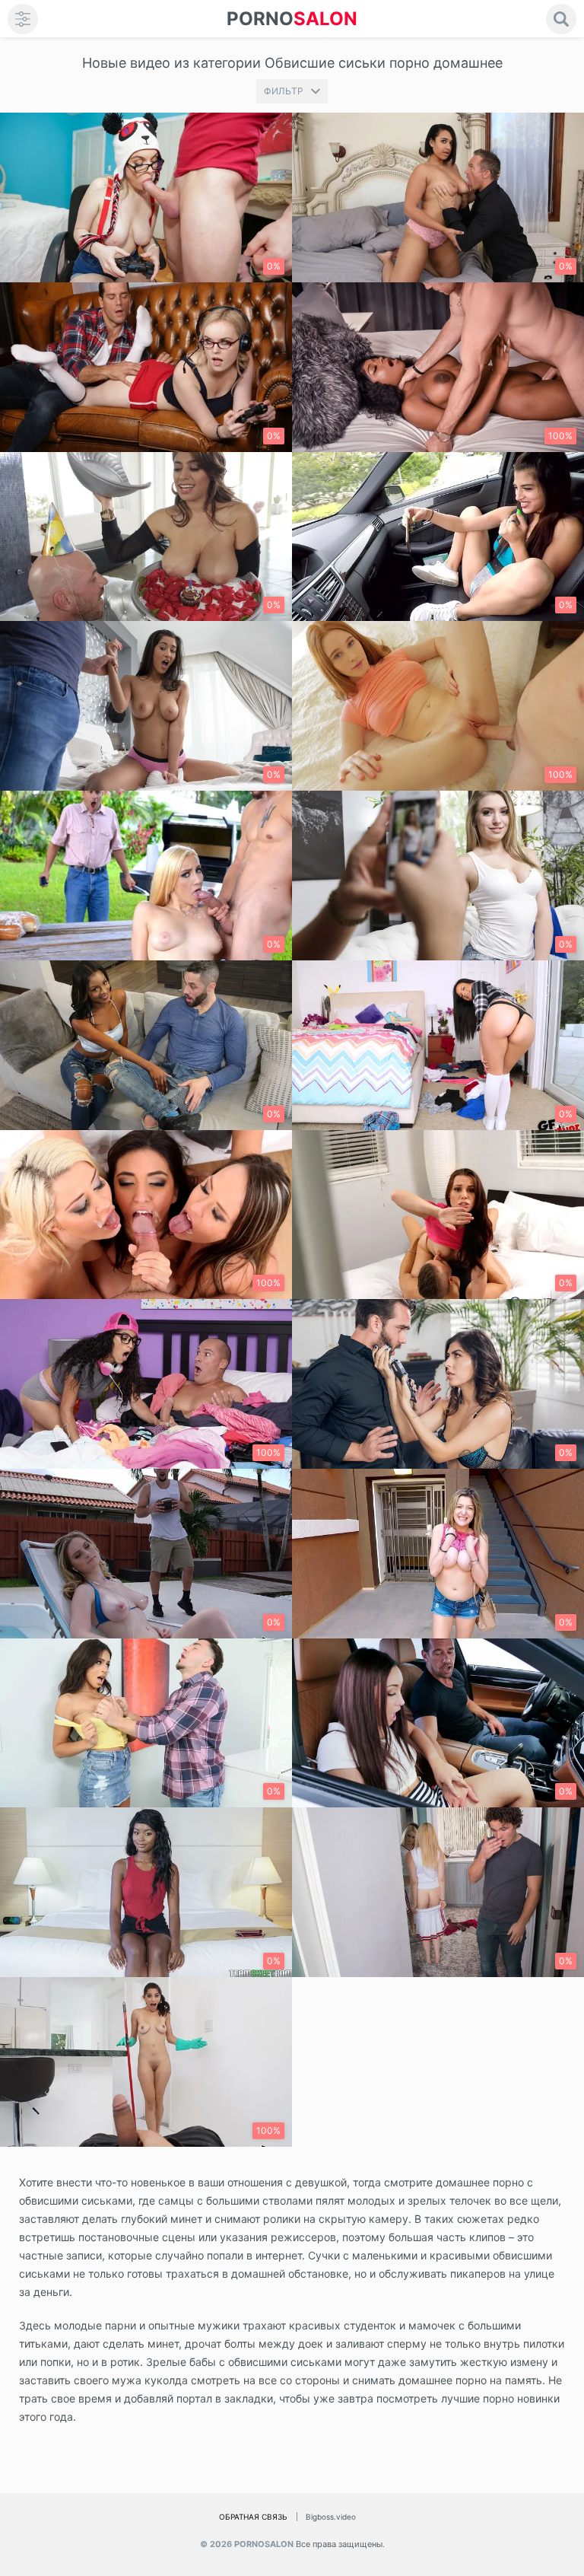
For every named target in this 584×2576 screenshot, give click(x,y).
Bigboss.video (331, 2517)
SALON (292, 19)
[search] (561, 19)
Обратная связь (253, 2517)
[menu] (23, 19)
